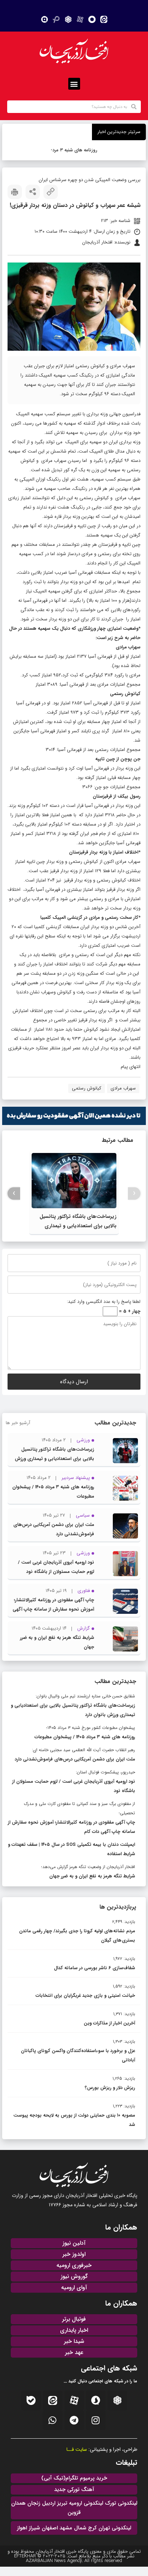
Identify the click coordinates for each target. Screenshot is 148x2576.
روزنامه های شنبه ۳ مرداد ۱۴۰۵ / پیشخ (75, 150)
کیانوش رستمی (87, 1088)
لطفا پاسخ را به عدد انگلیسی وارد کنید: (104, 1302)
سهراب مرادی (123, 1088)
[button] (74, 84)
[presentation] (134, 1193)
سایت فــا (77, 2449)
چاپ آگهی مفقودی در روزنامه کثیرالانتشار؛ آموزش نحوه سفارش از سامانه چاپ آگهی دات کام (53, 1609)
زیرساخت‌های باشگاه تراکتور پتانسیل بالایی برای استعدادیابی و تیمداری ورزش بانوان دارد (78, 1226)
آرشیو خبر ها (18, 1423)
